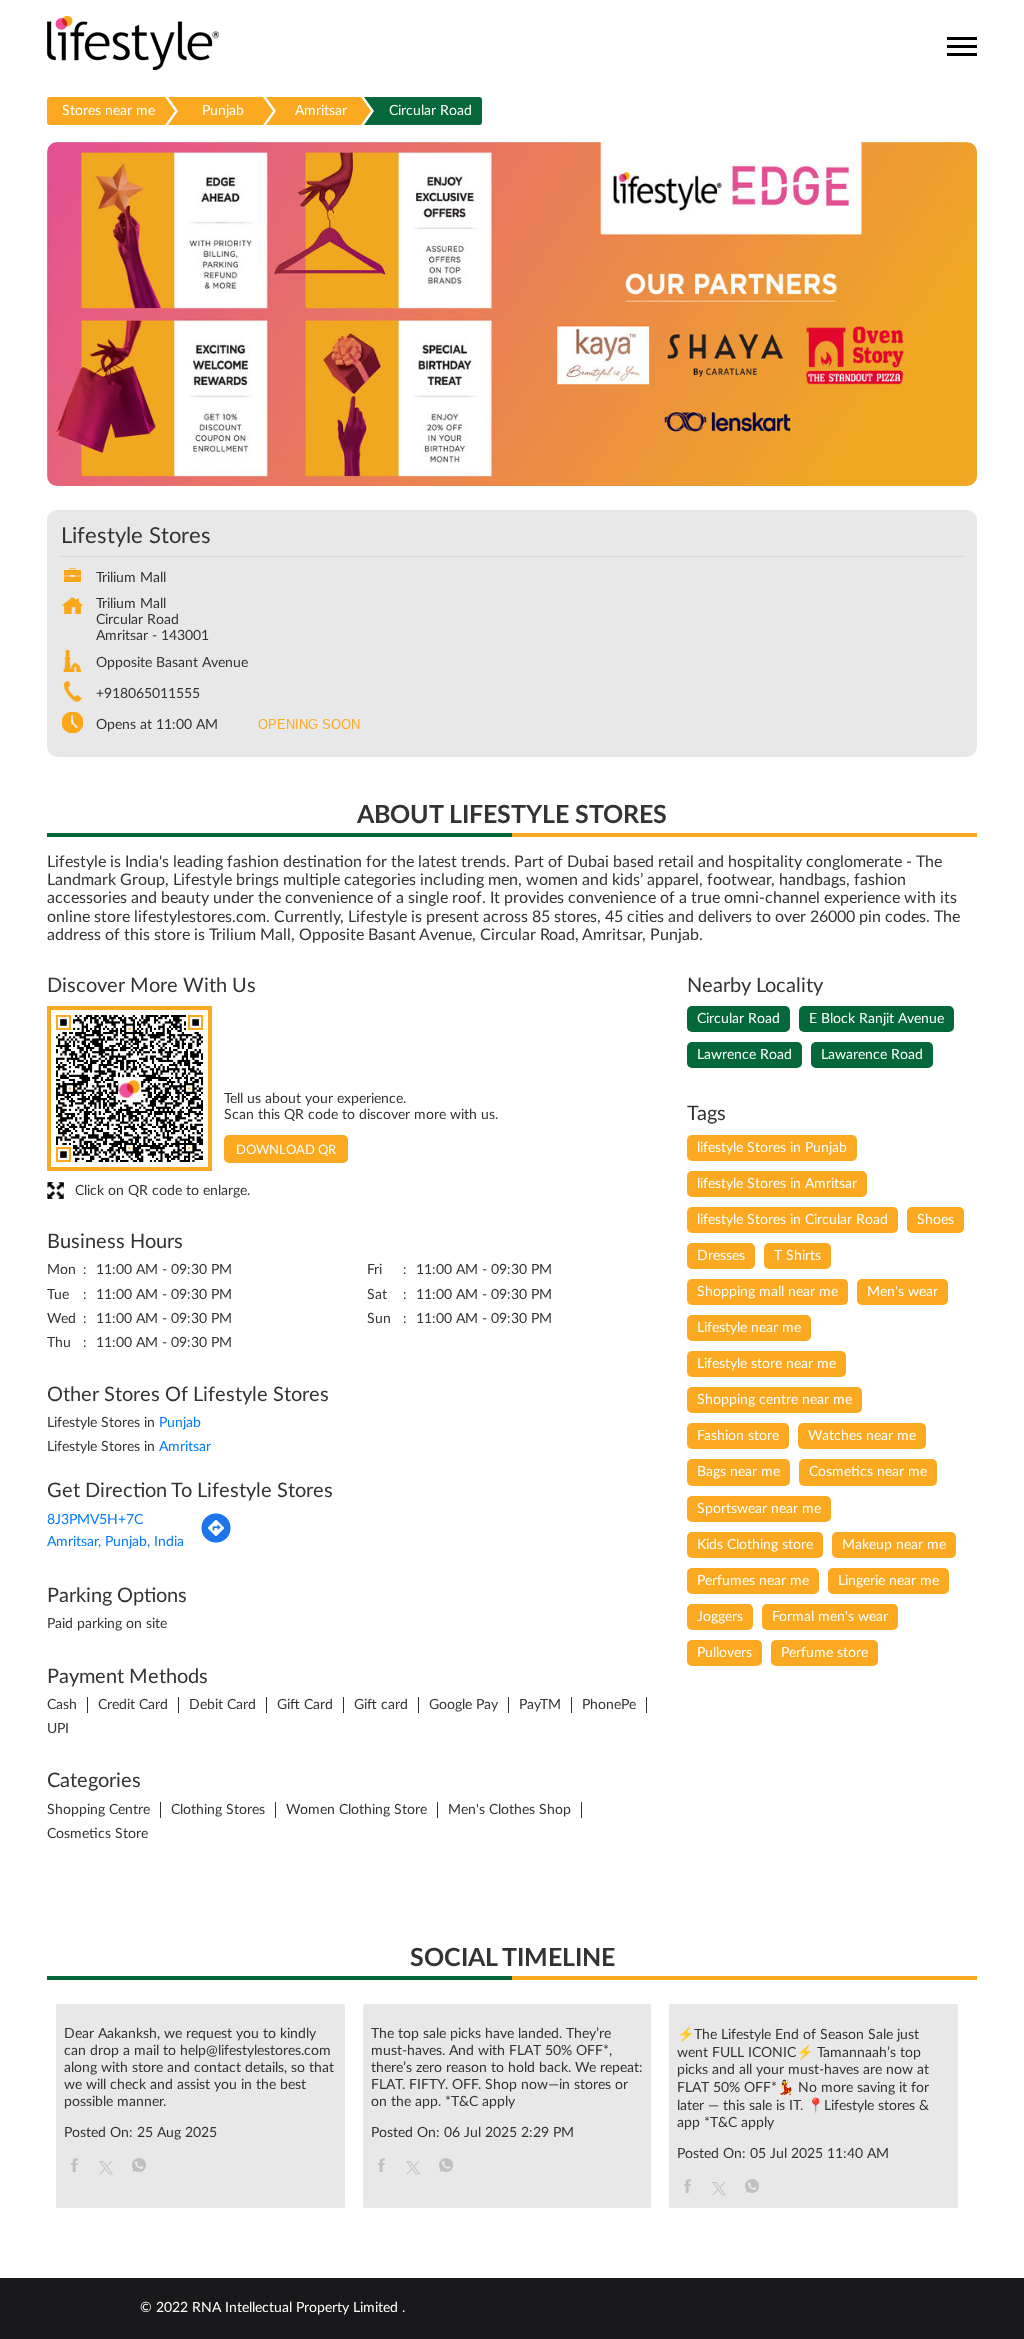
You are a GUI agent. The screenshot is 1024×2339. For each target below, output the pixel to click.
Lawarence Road (872, 1055)
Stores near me (108, 111)
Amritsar (321, 111)
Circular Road (738, 1019)
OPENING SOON (309, 724)
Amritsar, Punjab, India (115, 1542)
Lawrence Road (744, 1055)
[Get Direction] (216, 1540)
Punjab (223, 111)
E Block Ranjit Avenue (876, 1019)
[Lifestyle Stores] (133, 44)
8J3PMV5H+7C (95, 1520)
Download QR (286, 1150)
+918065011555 (148, 694)
